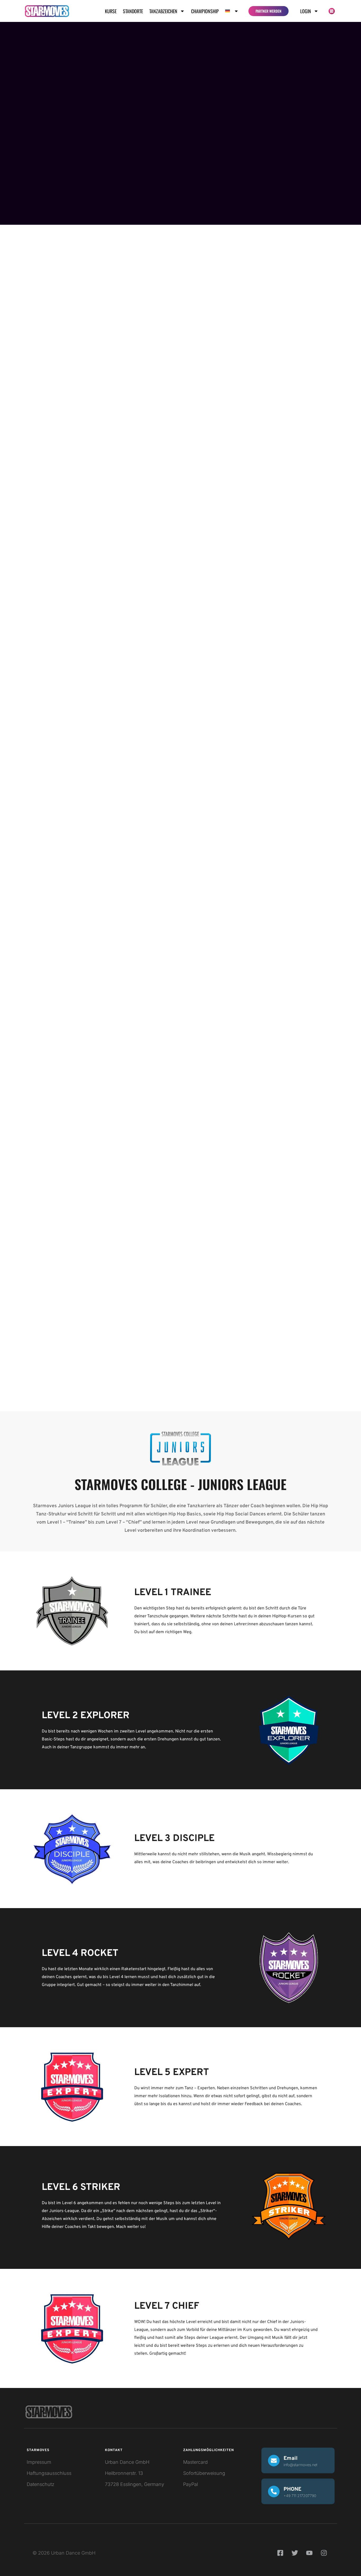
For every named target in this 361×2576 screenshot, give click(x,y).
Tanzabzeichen (163, 11)
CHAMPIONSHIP (205, 11)
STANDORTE (133, 11)
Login (306, 11)
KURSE (111, 11)
